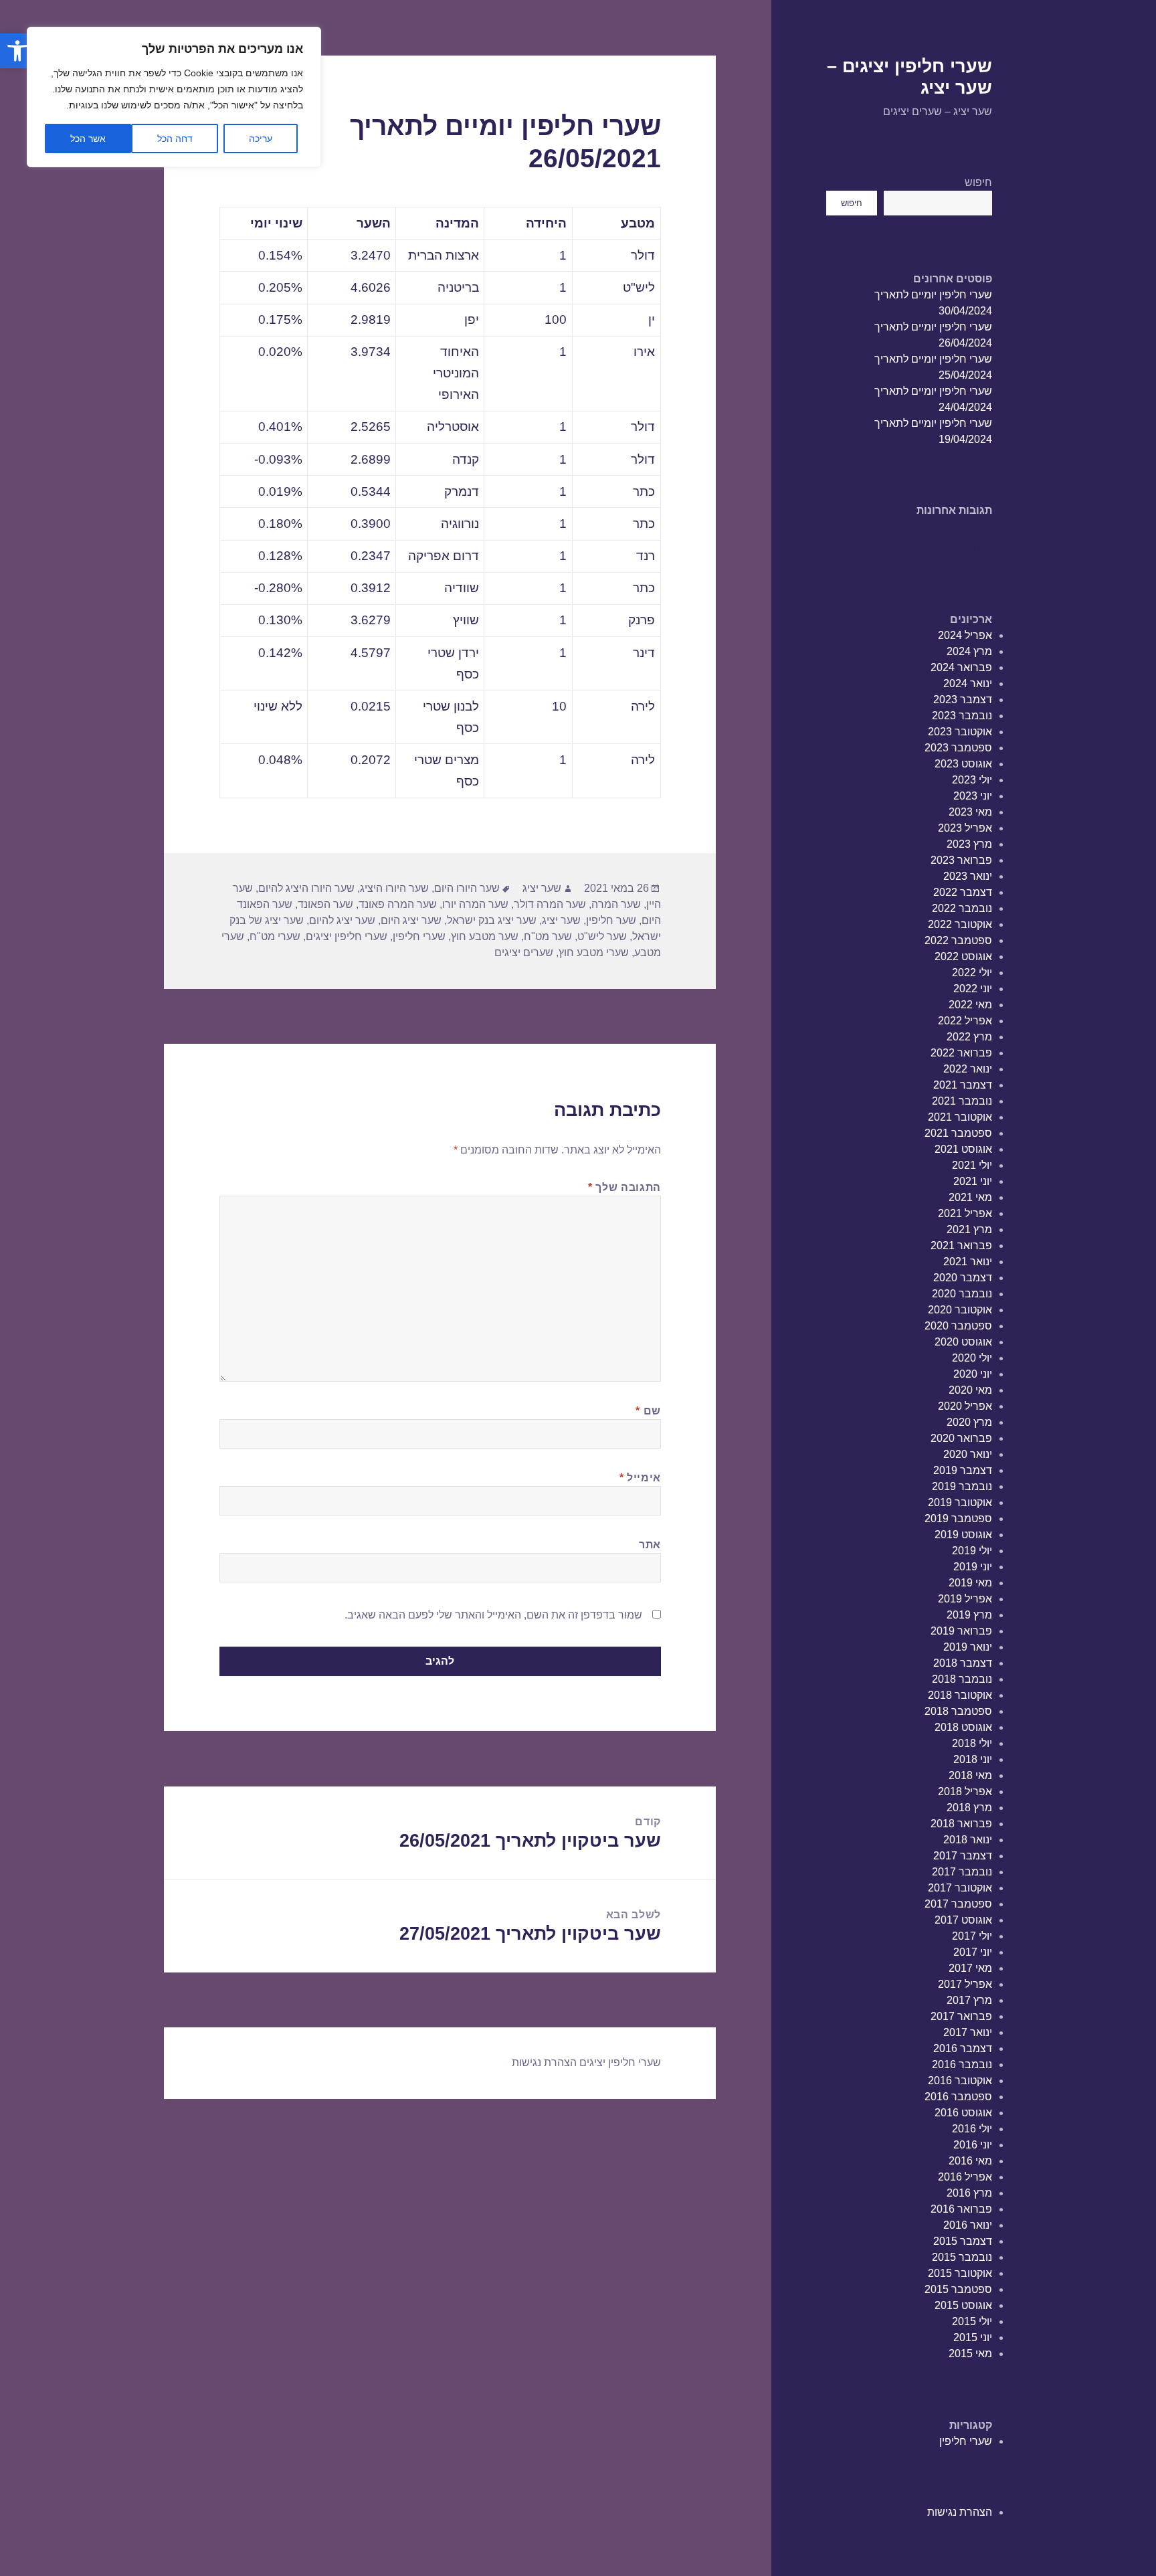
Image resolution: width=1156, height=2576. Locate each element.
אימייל (640, 1478)
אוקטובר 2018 (960, 1695)
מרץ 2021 (969, 1229)
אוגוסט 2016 (963, 2113)
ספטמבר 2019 (958, 1519)
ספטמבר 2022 (958, 940)
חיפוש (978, 182)
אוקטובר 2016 (960, 2081)
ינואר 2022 (968, 1069)
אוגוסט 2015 (963, 2305)
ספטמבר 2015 (958, 2289)
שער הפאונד (325, 904)
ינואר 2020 (968, 1454)
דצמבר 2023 (963, 700)
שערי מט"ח (275, 936)
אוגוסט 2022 (963, 956)
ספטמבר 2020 (958, 1326)
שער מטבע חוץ (485, 936)
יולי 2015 (972, 2321)
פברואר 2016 (961, 2209)
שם (648, 1411)
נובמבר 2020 (962, 1294)
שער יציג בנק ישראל (492, 920)
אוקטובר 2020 (960, 1310)
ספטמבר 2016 (958, 2097)
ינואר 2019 (968, 1647)
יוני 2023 (973, 796)
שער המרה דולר (550, 904)
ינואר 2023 (968, 876)
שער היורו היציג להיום (306, 888)
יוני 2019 (973, 1567)
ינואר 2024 (968, 683)
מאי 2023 (970, 812)
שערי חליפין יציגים (347, 936)
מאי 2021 (970, 1197)
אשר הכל (88, 139)
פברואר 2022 (961, 1053)
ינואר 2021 (968, 1262)
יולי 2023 (972, 780)
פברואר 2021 (961, 1246)
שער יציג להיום (342, 920)
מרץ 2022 (969, 1037)
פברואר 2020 (961, 1438)
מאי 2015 (970, 2354)
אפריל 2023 (965, 828)
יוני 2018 (973, 1759)
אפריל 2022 (965, 1021)
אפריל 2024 (965, 635)
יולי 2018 (972, 1743)
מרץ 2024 (969, 651)
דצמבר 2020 (963, 1278)
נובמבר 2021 (962, 1101)
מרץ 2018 (969, 1808)
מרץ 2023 (969, 844)
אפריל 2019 (965, 1599)
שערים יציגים (524, 952)
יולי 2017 (972, 1936)
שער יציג (542, 888)
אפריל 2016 (965, 2177)
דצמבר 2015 (963, 2241)
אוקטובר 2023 (960, 732)
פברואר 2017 (961, 2016)
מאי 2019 (970, 1583)
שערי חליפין (966, 2441)
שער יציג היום (411, 920)
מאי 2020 (970, 1390)
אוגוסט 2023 (963, 764)
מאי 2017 (970, 1968)
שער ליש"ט (602, 936)
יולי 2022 (972, 973)
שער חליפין (611, 920)
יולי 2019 (972, 1551)
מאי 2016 (970, 2161)
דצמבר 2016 (963, 2048)
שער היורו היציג (394, 888)
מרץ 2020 (969, 1422)
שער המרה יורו (475, 904)
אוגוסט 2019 (963, 1535)
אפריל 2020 (965, 1406)
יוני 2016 (973, 2145)
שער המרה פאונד (398, 904)
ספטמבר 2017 (958, 1904)
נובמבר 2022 (962, 908)
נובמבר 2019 (962, 1486)
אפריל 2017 (965, 1984)
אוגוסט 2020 (963, 1342)
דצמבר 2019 (963, 1470)
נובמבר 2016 (962, 2064)
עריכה (261, 139)
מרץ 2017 (969, 2000)
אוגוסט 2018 (963, 1727)
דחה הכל (175, 139)
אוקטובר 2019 (960, 1502)
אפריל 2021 (965, 1213)
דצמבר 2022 (963, 892)
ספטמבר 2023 (958, 748)
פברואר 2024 (961, 667)
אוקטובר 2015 (960, 2273)
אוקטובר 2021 (960, 1117)
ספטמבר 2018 (958, 1711)
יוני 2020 (973, 1374)
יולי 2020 (972, 1358)
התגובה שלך (624, 1187)
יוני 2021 (973, 1181)
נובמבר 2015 (962, 2257)
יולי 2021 (972, 1165)
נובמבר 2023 (962, 716)
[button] (17, 51)
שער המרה (616, 904)
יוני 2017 (973, 1952)
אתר (650, 1545)
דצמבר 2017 (963, 1856)
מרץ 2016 (969, 2193)
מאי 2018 (970, 1775)
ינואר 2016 (968, 2225)
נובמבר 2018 (962, 1679)
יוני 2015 (973, 2337)
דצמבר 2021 (963, 1085)
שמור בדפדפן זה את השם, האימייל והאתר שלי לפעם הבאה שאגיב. (493, 1615)
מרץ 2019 (969, 1615)
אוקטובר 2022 (960, 924)
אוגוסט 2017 (963, 1920)
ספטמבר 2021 (958, 1133)
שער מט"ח (548, 936)
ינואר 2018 (968, 1840)
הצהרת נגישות (960, 2512)
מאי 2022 (970, 1005)
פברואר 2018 (961, 1824)
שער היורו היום (467, 888)
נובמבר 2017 (962, 1872)
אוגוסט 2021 (963, 1149)
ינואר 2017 (968, 2032)
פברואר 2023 (961, 860)
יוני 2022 (973, 989)
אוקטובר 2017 (960, 1888)
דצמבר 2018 (963, 1663)
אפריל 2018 (965, 1791)
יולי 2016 (972, 2129)
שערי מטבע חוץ (594, 952)
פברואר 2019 (961, 1631)
